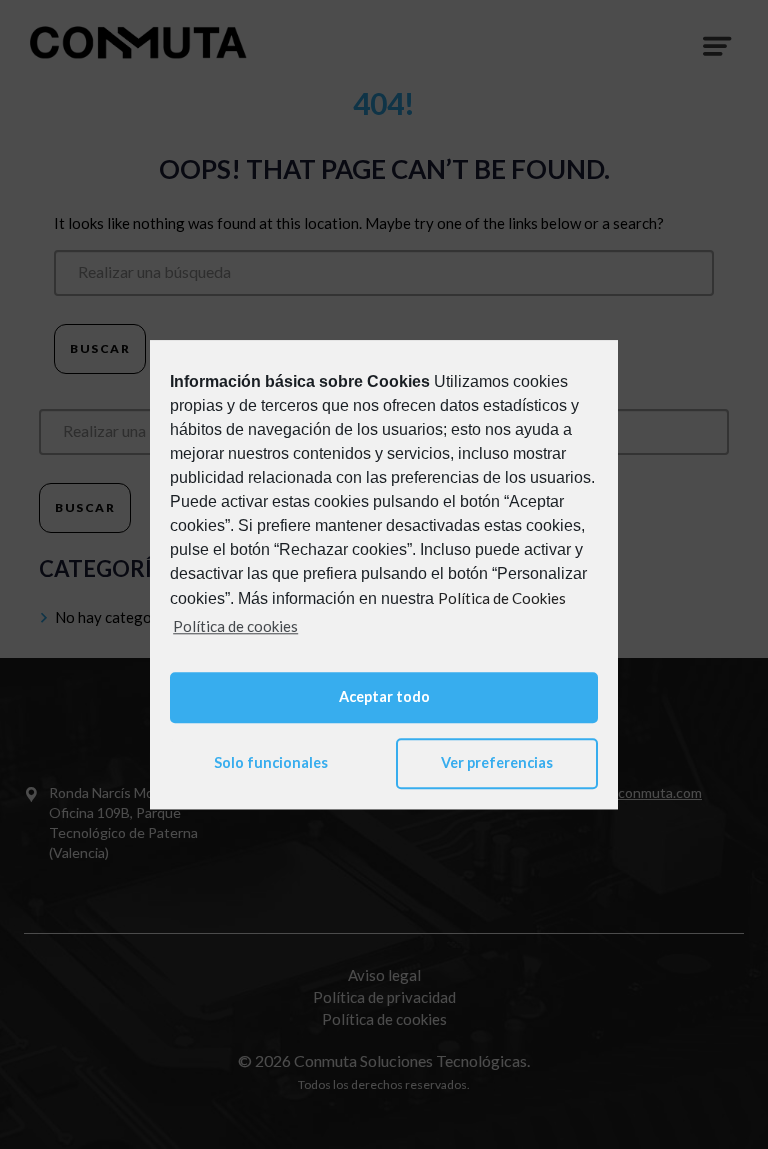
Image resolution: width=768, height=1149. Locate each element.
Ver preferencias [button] (497, 763)
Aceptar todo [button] (384, 696)
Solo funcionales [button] (271, 763)
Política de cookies (235, 626)
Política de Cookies (502, 598)
